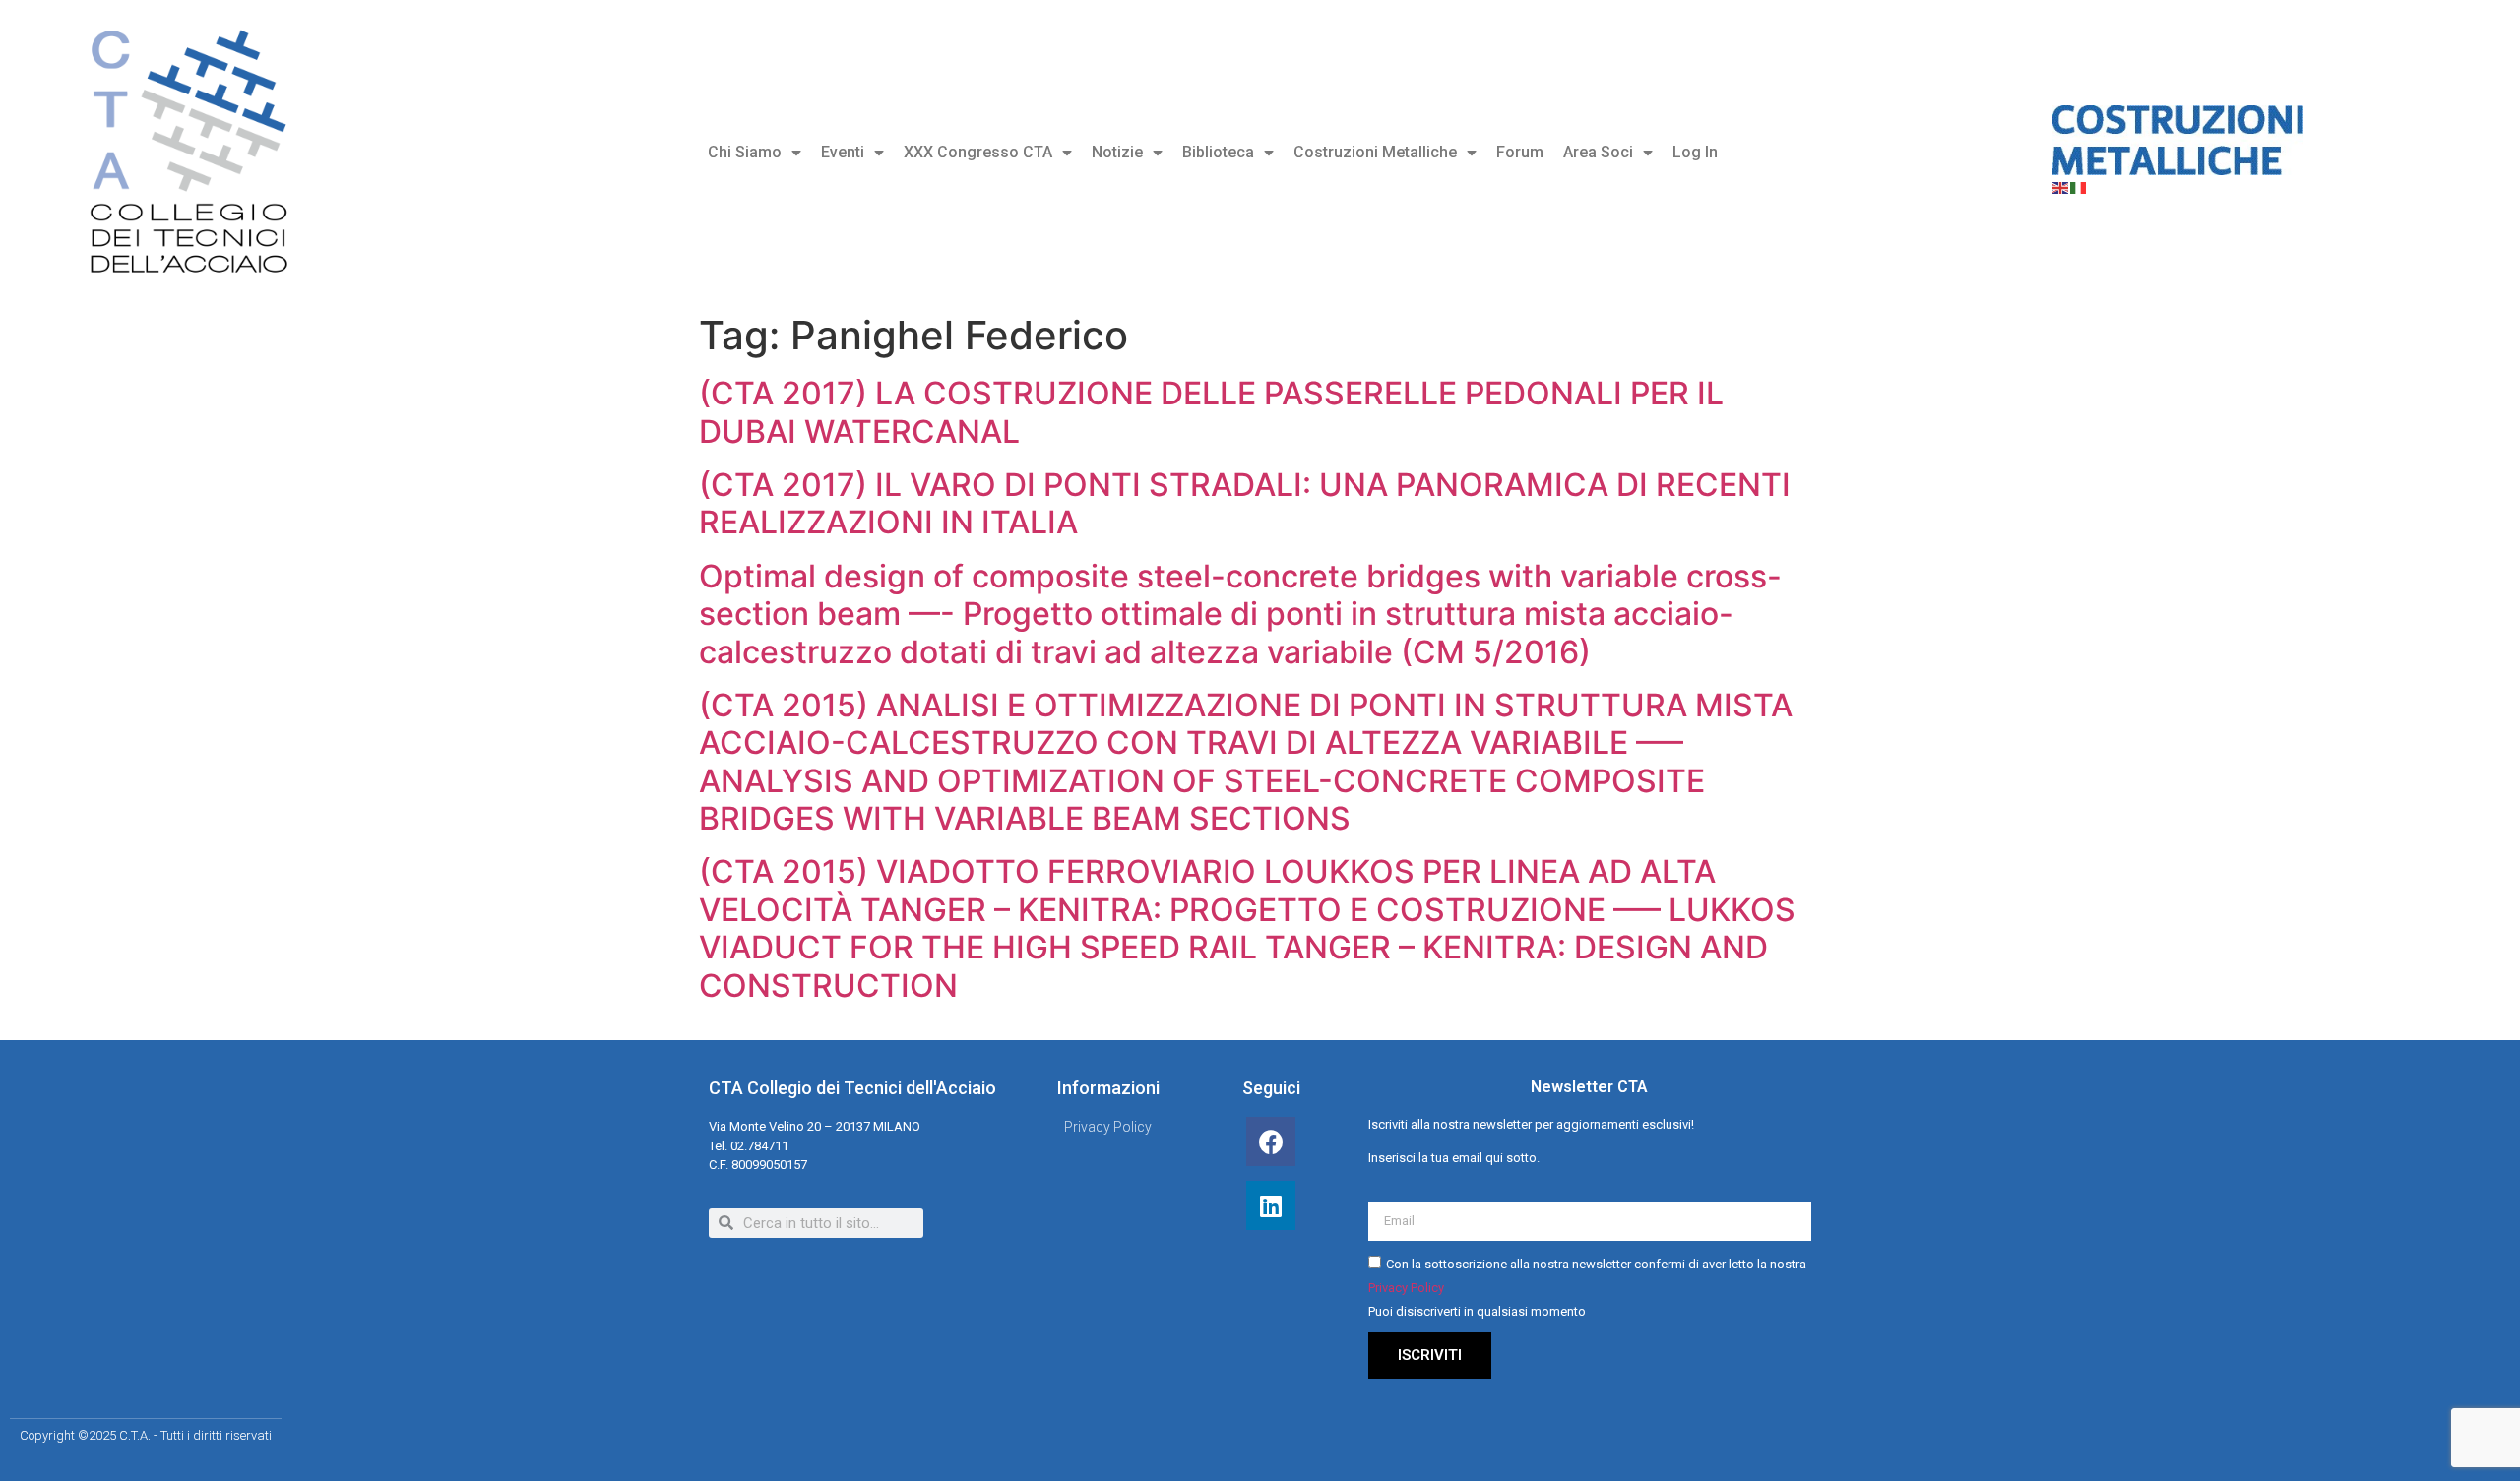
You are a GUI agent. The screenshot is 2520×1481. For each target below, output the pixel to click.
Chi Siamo (745, 152)
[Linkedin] (1271, 1205)
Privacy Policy (1406, 1288)
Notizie (1117, 152)
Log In (1695, 152)
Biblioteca (1218, 152)
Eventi (843, 152)
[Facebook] (1271, 1142)
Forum (1520, 152)
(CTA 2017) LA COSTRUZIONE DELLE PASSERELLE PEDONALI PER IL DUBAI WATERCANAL (1211, 412)
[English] (2061, 187)
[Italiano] (2079, 187)
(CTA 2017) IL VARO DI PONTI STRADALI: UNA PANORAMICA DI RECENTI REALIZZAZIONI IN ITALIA (1245, 503)
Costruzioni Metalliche (1375, 152)
